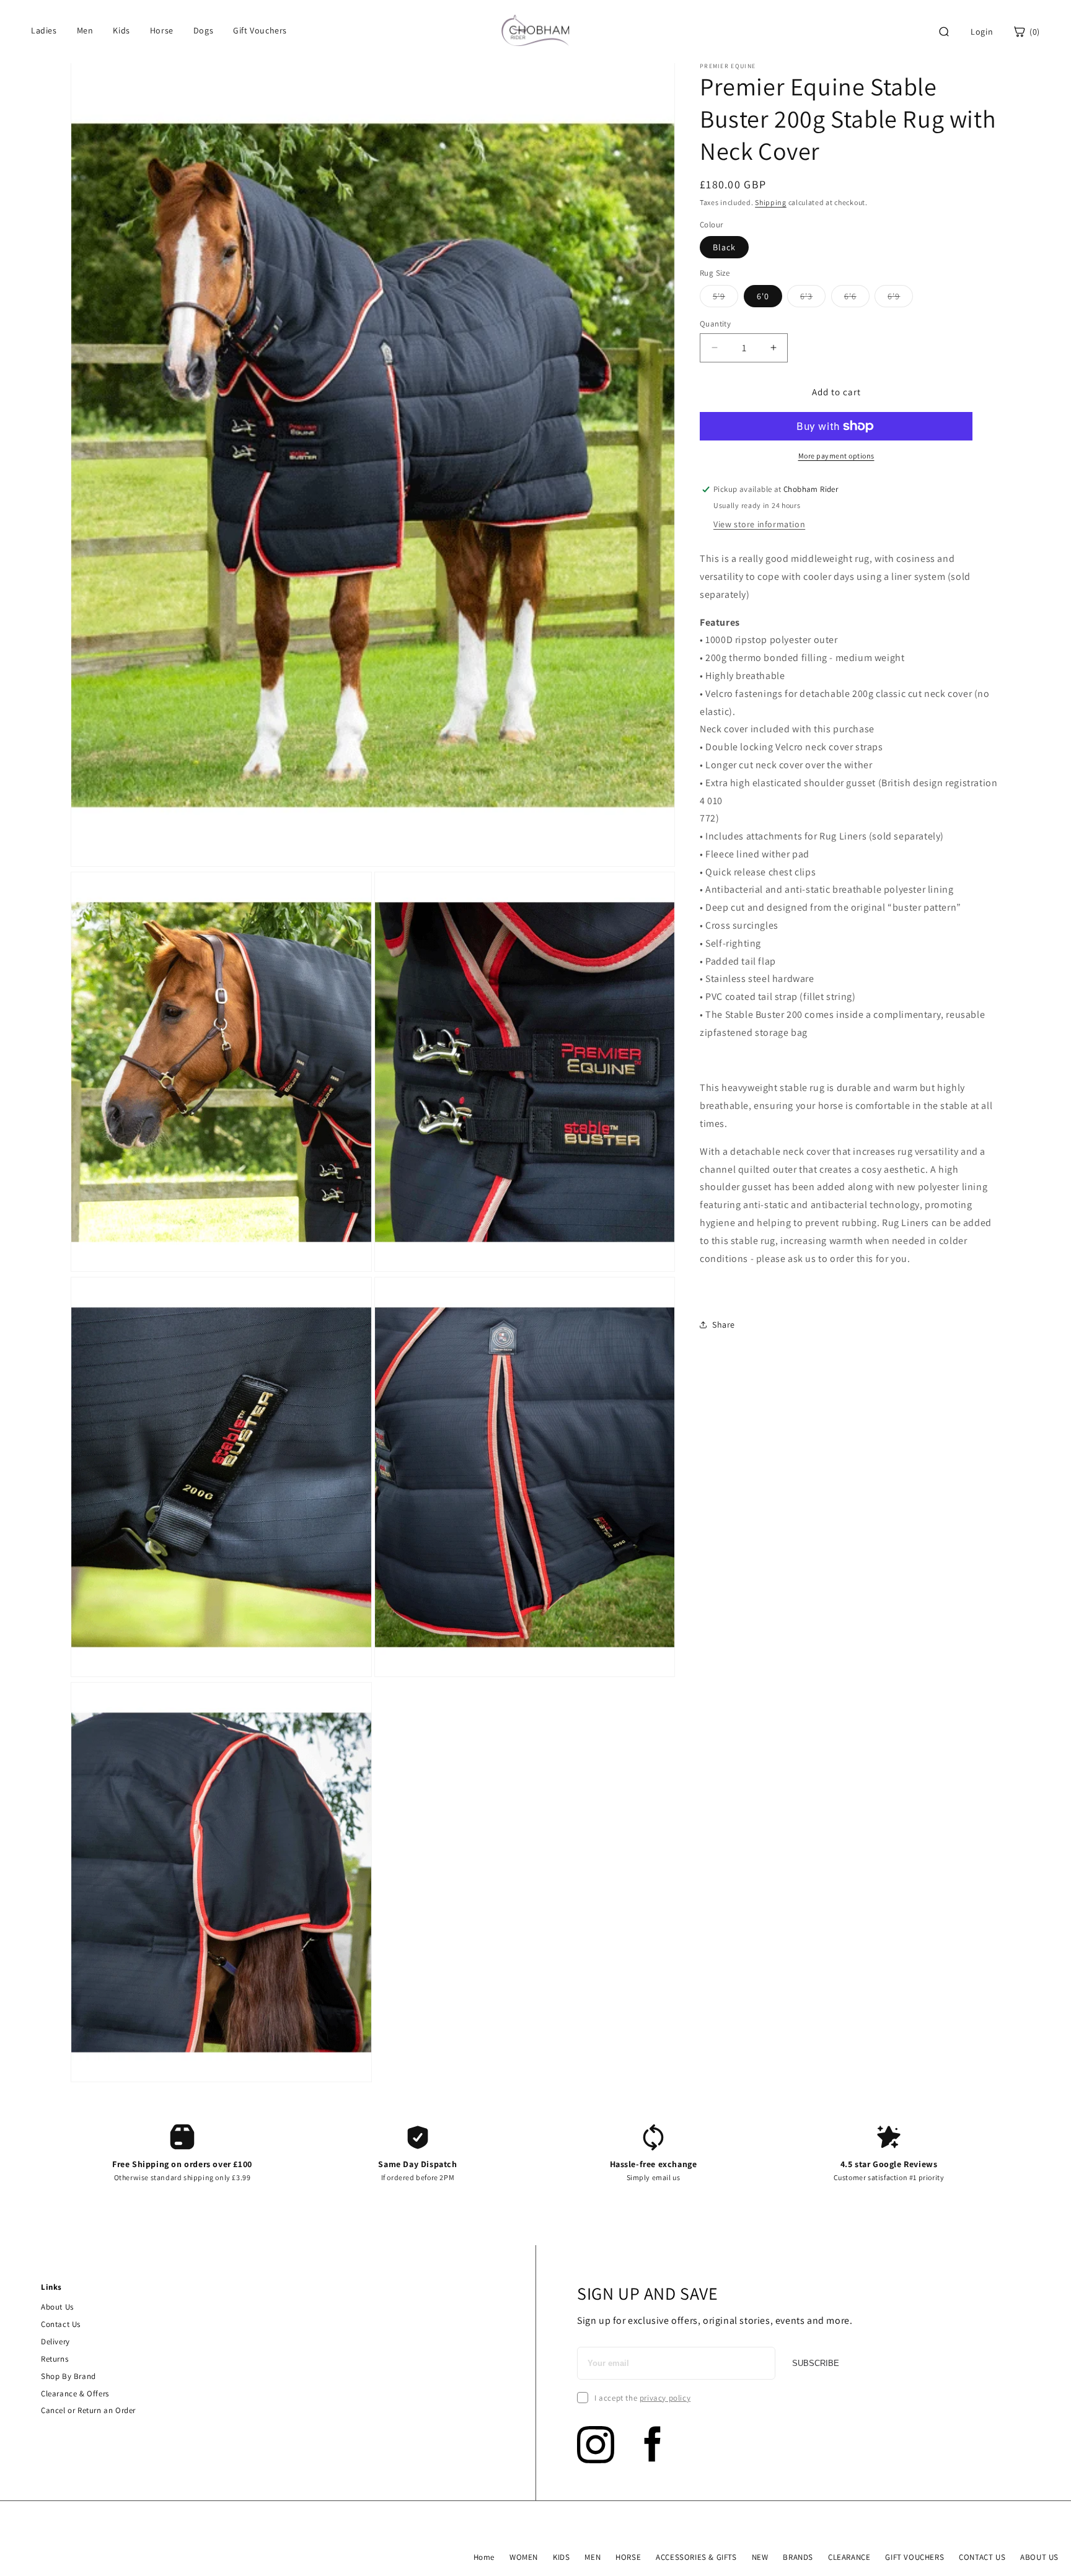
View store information (759, 524)
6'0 (763, 296)
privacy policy (665, 2398)
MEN (593, 2557)
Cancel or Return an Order (88, 2410)
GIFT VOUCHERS (915, 2557)
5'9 (725, 298)
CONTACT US (982, 2557)
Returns (55, 2359)
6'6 (857, 298)
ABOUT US (1039, 2557)
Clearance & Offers (75, 2394)
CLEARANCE (849, 2557)
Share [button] (724, 1324)
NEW (760, 2557)
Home (484, 2557)
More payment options (836, 456)
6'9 (900, 298)
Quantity (715, 323)
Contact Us (61, 2324)
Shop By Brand (68, 2376)
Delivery (55, 2342)
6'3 (813, 298)
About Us (57, 2307)
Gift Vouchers (260, 30)
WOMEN (524, 2557)
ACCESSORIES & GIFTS (696, 2557)
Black (724, 247)
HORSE (628, 2557)
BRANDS (798, 2557)
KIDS (561, 2557)
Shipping (771, 202)
